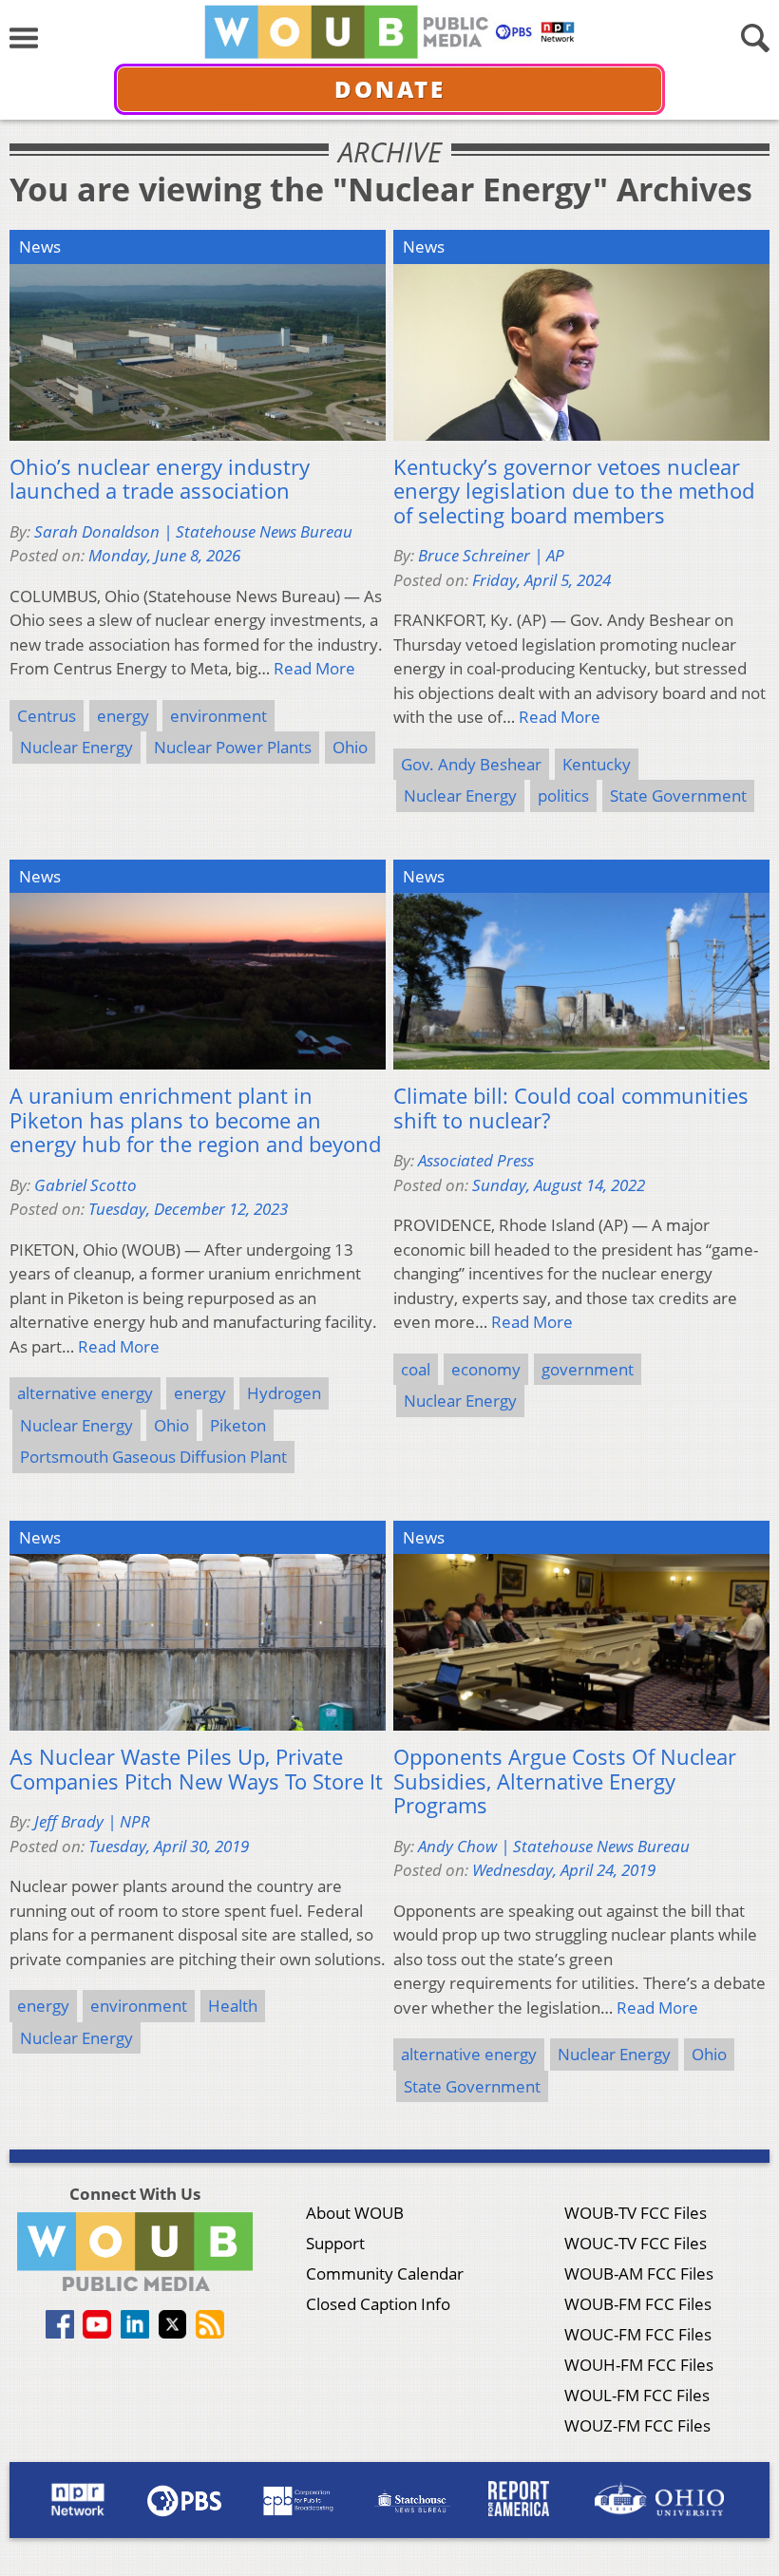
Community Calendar (385, 2273)
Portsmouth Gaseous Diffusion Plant (153, 1457)
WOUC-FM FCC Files (638, 2334)
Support (335, 2243)
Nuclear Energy (76, 747)
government (588, 1369)
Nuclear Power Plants (233, 747)
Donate (390, 89)
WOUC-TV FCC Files (636, 2243)
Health (233, 2006)
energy (123, 716)
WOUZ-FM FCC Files (637, 2425)
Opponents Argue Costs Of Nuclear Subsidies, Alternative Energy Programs (565, 1781)
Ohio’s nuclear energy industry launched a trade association (160, 479)
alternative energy (85, 1393)
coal (416, 1369)
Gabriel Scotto (85, 1185)
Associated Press (476, 1160)
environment (218, 716)
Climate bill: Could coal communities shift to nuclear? (571, 1108)
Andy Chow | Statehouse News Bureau (554, 1846)
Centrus (47, 716)
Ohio (350, 747)
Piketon (238, 1425)
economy (486, 1369)
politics (563, 796)
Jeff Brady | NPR (92, 1821)
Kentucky (597, 764)
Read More (314, 668)
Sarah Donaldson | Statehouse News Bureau (193, 531)
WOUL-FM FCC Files (637, 2395)
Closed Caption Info (378, 2304)
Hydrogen (284, 1393)
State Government (678, 796)
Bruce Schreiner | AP (491, 555)
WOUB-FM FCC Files (638, 2304)
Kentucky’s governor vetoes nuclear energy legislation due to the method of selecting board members (574, 492)
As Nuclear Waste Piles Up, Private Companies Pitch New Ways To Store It (196, 1769)
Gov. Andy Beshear (471, 764)
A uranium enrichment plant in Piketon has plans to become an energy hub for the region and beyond (195, 1120)
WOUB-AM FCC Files (639, 2273)
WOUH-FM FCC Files (639, 2365)
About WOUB (355, 2213)
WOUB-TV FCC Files (636, 2213)
